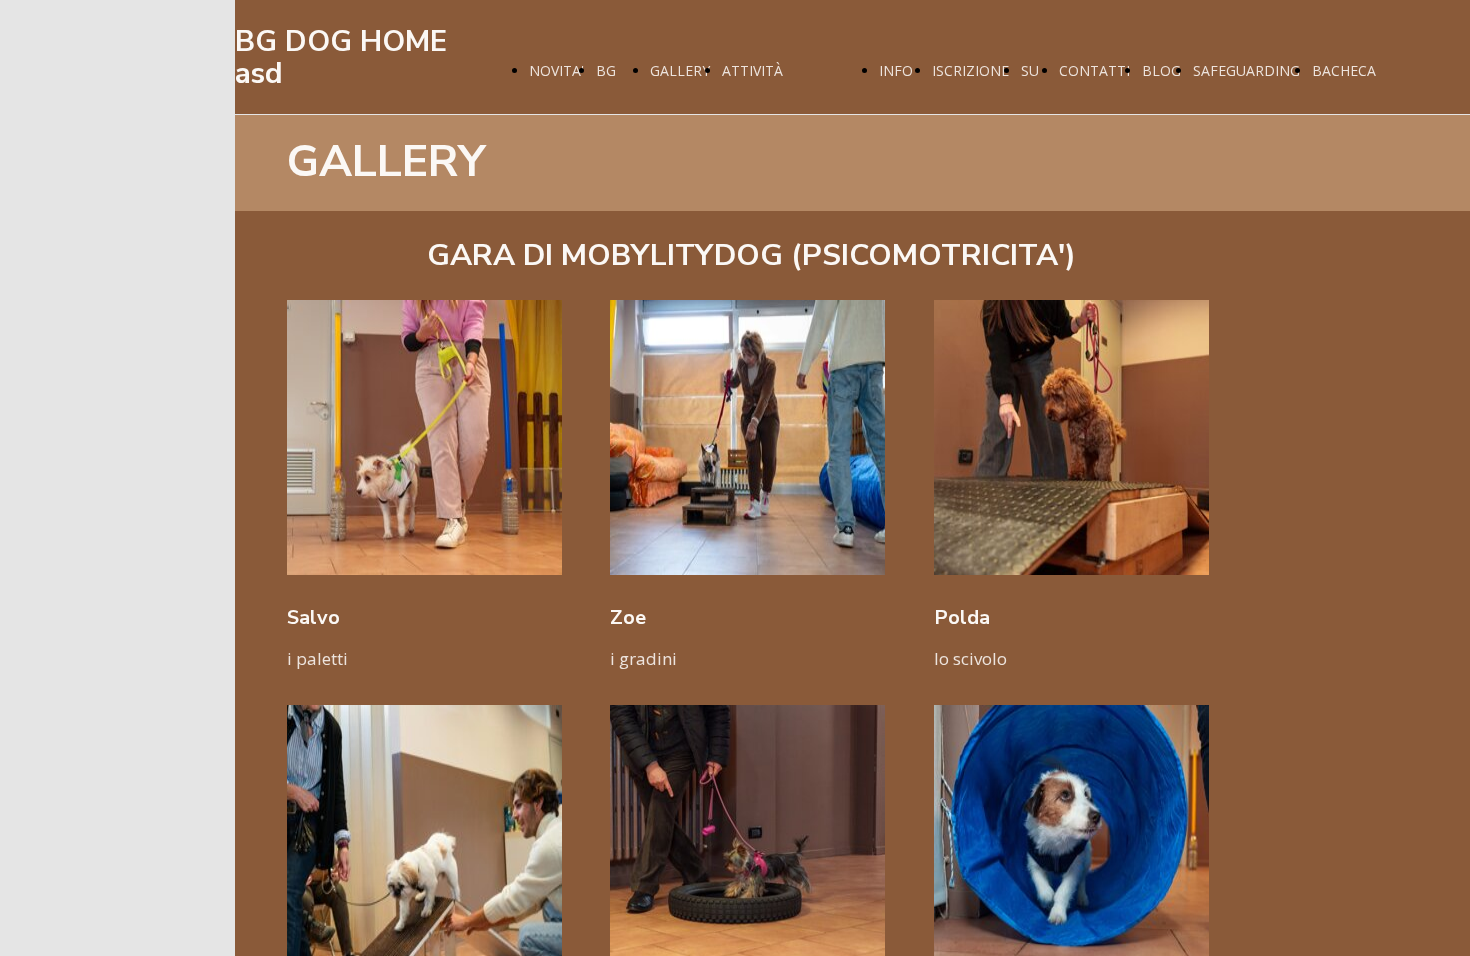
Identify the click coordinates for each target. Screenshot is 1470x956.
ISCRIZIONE (970, 70)
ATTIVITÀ (752, 70)
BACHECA (1344, 70)
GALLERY (680, 70)
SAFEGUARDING (1246, 70)
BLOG (1161, 70)
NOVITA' (556, 70)
